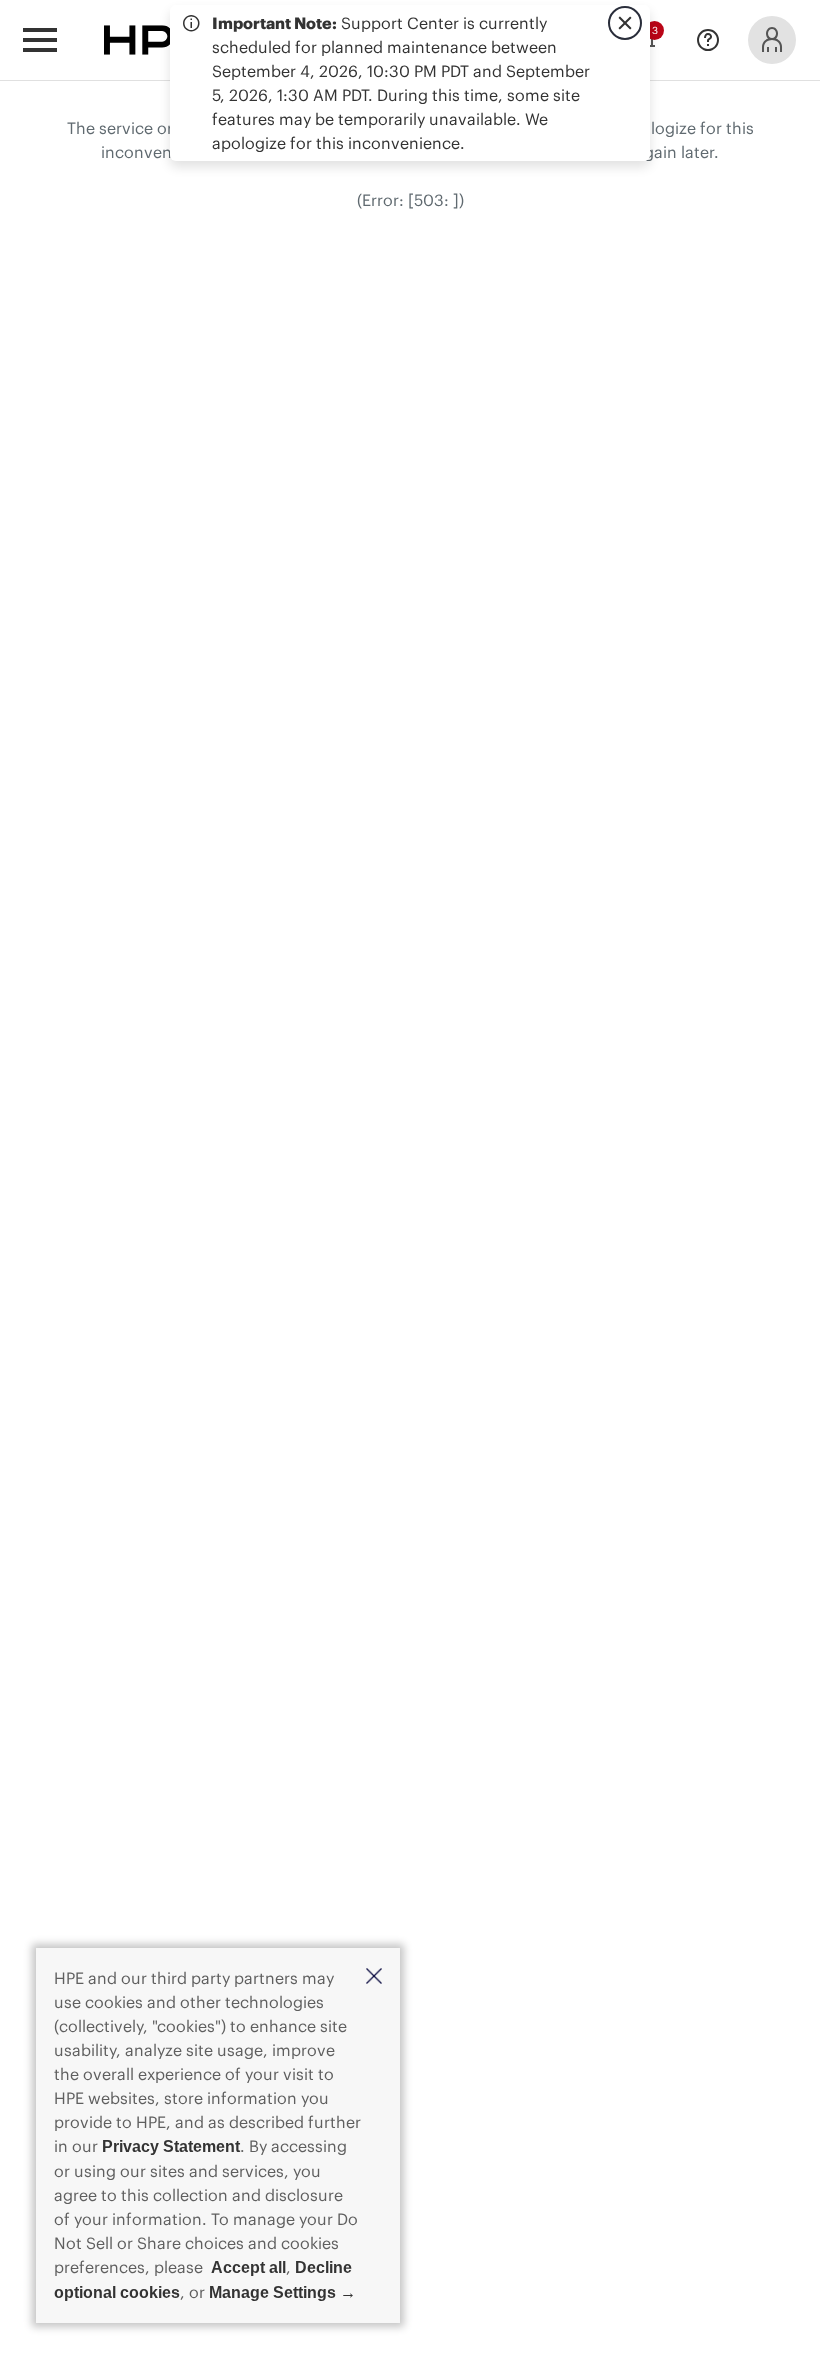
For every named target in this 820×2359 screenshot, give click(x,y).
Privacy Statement (171, 2146)
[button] (374, 1977)
